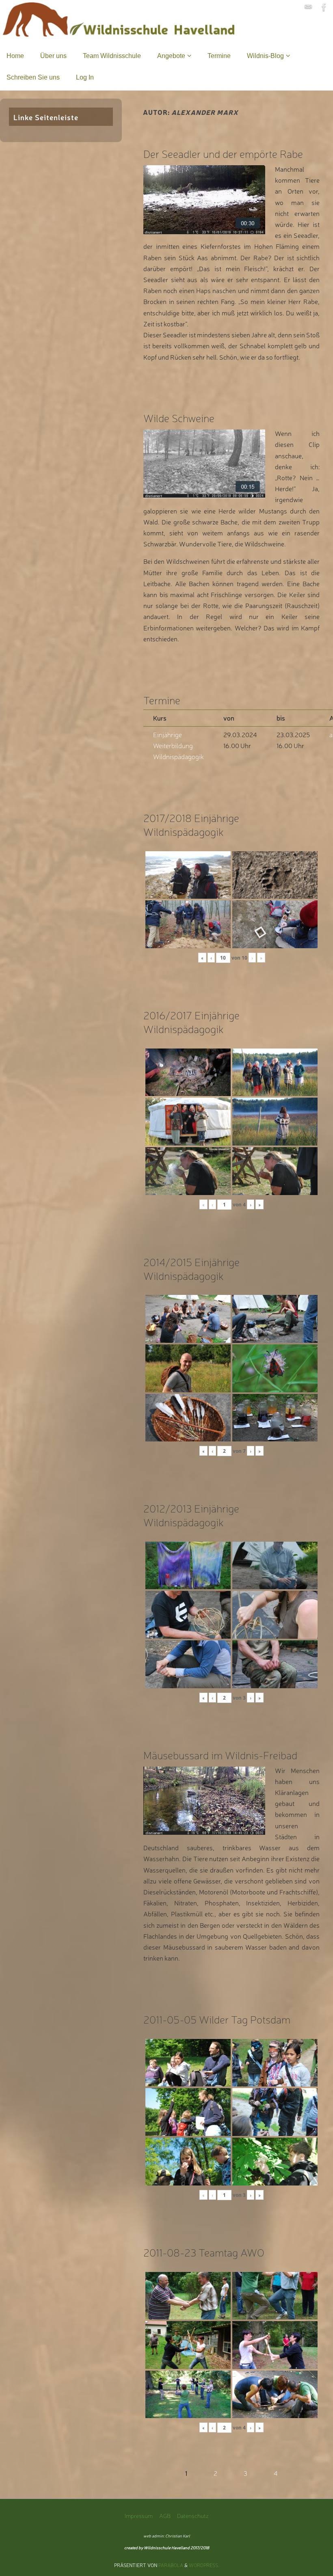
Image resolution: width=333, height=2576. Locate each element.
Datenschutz (193, 2515)
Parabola (171, 2565)
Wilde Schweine (179, 417)
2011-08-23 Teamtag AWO (204, 2252)
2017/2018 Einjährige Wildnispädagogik (191, 824)
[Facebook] (324, 7)
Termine (162, 700)
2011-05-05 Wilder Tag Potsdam (217, 2019)
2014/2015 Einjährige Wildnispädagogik (191, 1268)
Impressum (139, 2515)
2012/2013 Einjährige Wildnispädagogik (191, 1515)
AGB (165, 2515)
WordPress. (204, 2565)
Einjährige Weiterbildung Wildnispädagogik (178, 745)
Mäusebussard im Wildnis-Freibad (220, 1755)
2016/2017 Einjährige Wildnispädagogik (191, 1022)
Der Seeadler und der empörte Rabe (223, 153)
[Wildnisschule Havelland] (308, 7)
